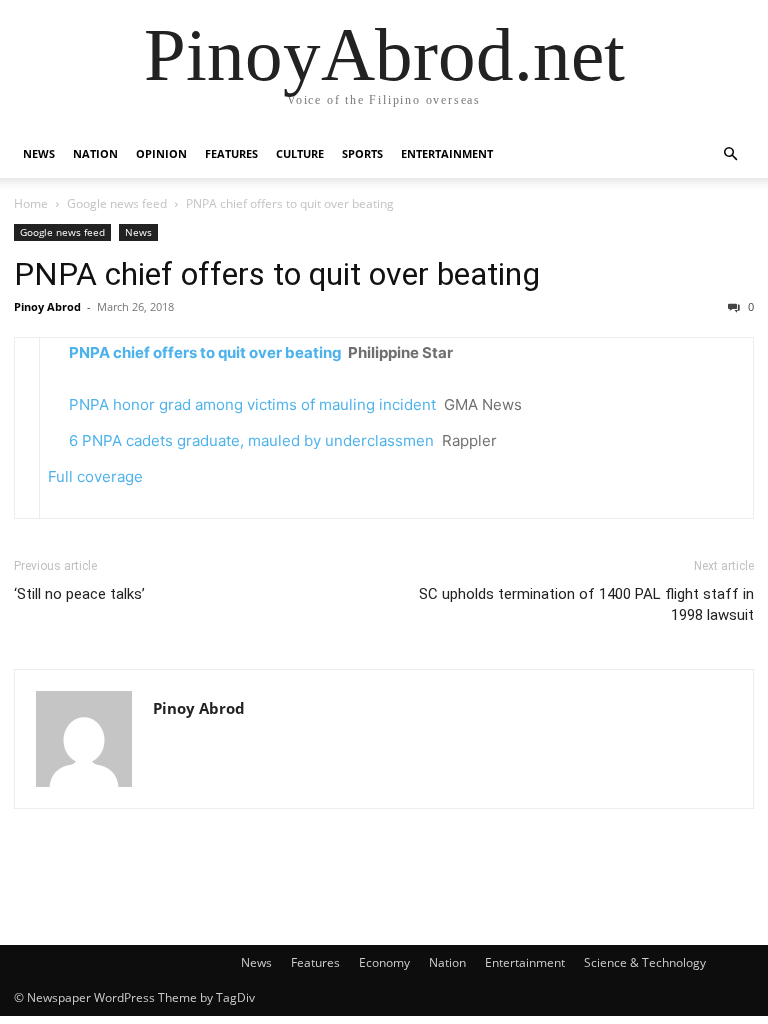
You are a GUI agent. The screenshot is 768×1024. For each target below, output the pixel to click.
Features (231, 153)
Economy (384, 962)
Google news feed (117, 203)
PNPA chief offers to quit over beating (277, 274)
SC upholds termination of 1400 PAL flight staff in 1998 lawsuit (586, 604)
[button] (730, 154)
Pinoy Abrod (47, 306)
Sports (362, 153)
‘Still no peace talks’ (79, 594)
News (39, 153)
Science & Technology (645, 962)
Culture (300, 153)
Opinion (161, 153)
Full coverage (95, 476)
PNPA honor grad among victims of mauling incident (252, 404)
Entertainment (447, 153)
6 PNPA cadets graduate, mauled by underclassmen (251, 440)
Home (31, 203)
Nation (95, 153)
